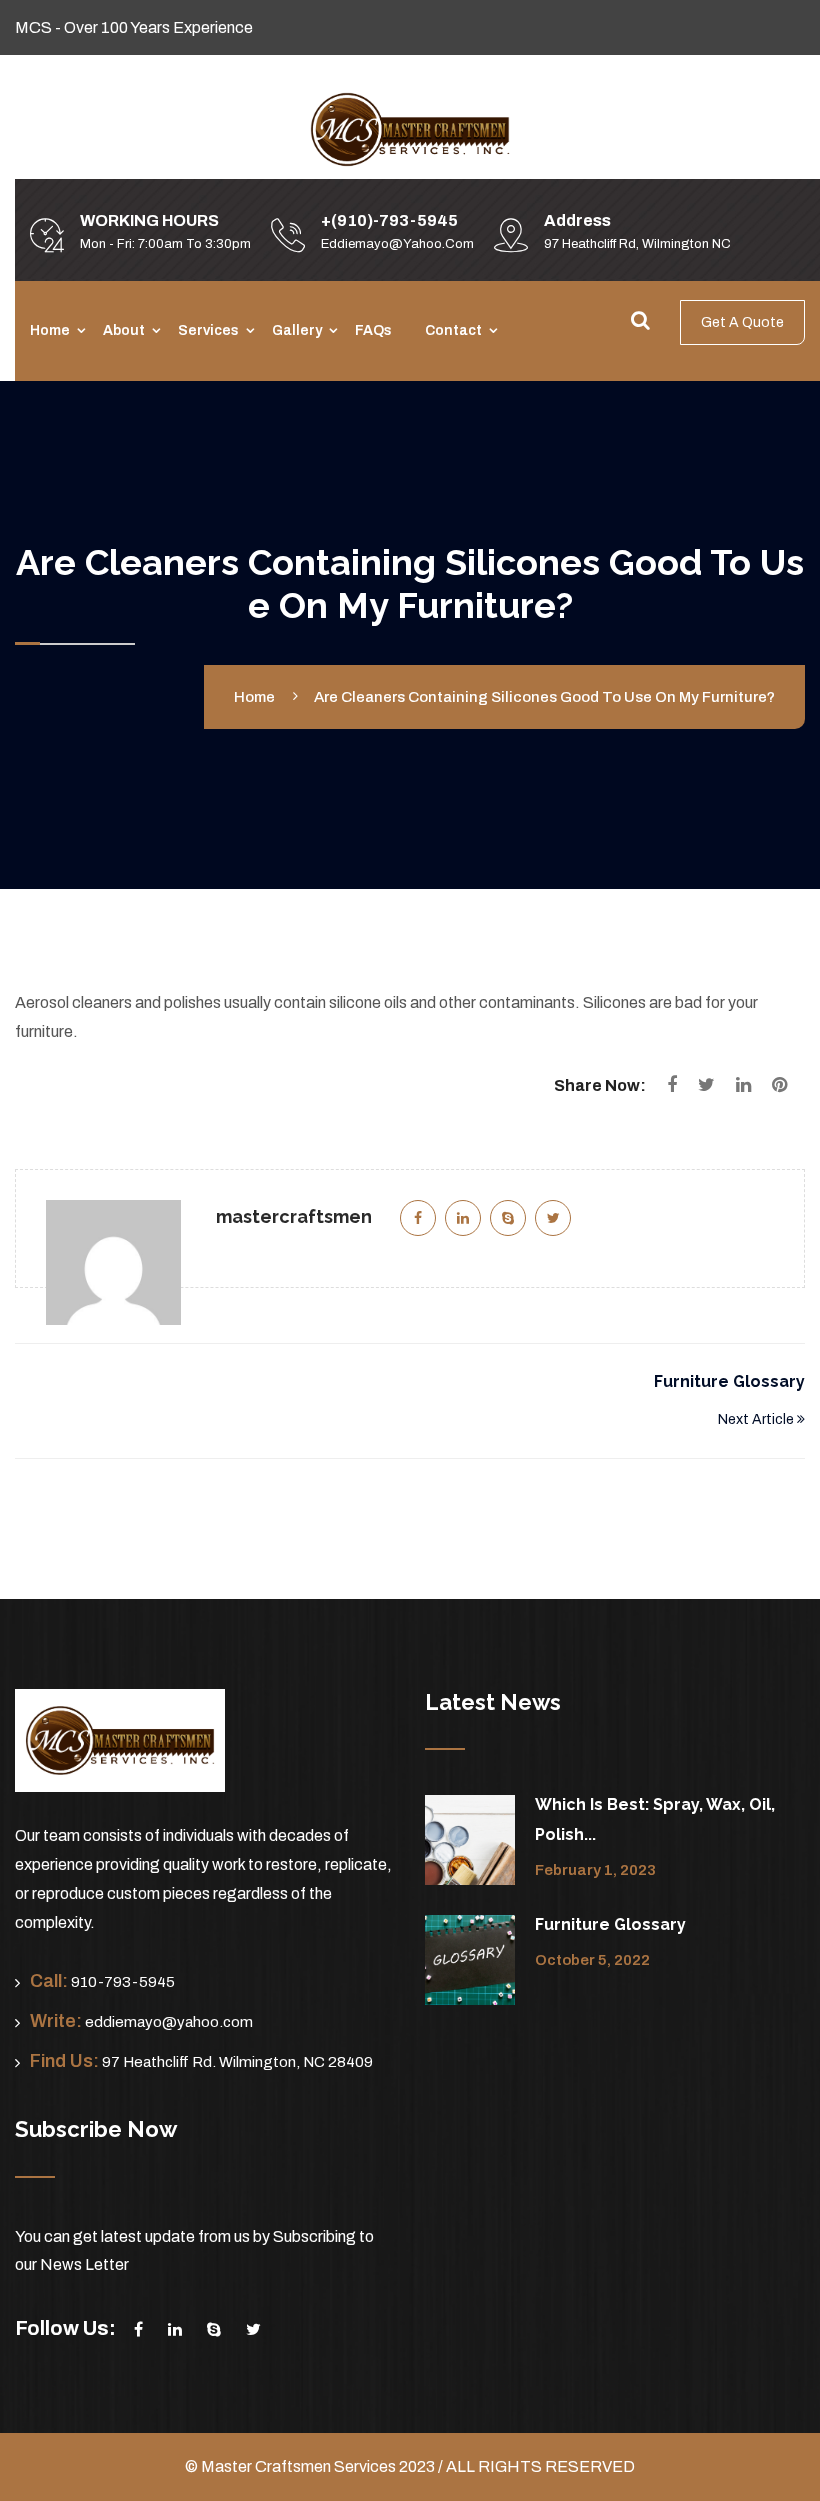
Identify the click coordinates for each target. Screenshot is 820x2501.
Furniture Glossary (729, 1381)
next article (757, 1419)
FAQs (373, 330)
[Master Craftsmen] (410, 128)
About (124, 330)
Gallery (297, 330)
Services (208, 330)
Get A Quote (742, 322)
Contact (453, 330)
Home (50, 330)
